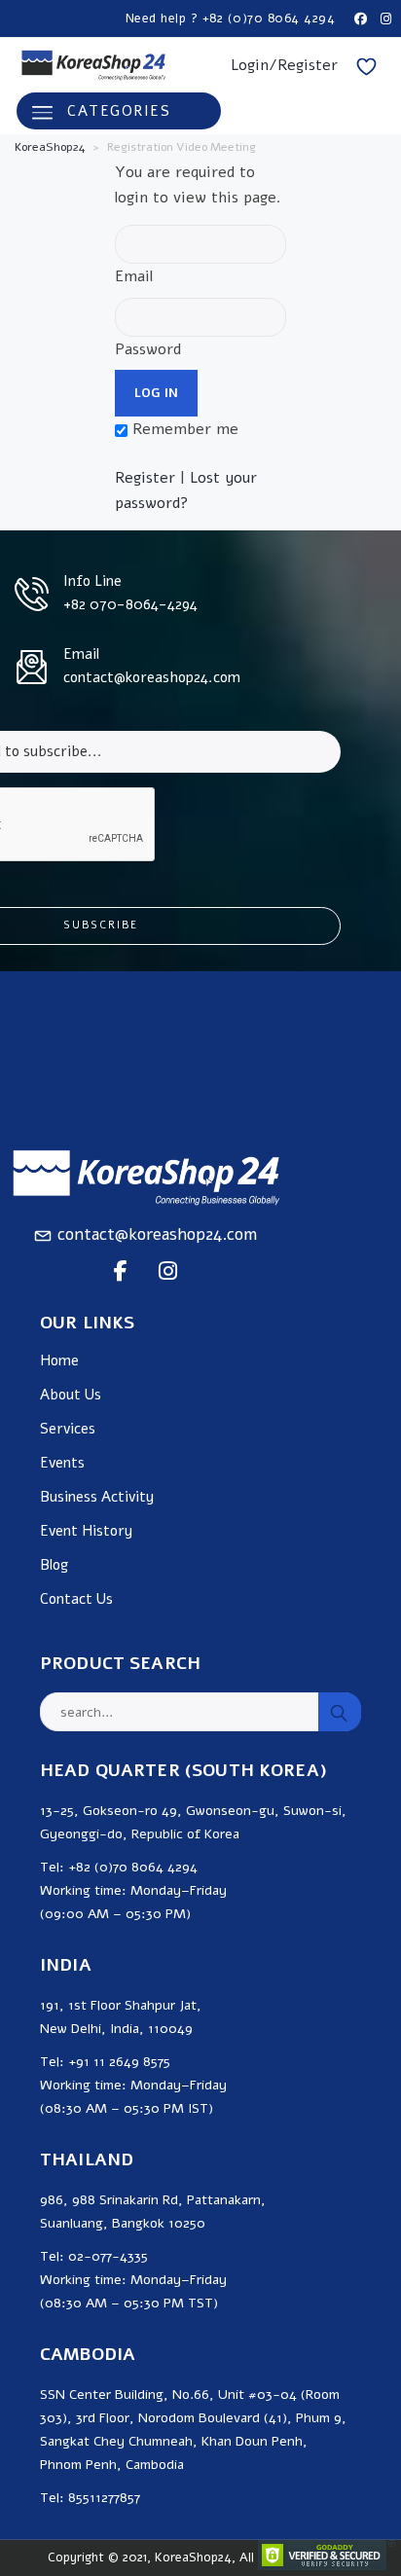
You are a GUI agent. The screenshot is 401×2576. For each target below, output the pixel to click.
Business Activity (97, 1497)
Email (134, 276)
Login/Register (284, 65)
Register (145, 478)
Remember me (183, 429)
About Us (71, 1395)
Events (62, 1463)
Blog (54, 1565)
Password (148, 349)
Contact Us (76, 1599)
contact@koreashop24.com (157, 1234)
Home (59, 1361)
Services (68, 1429)
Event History (86, 1531)
